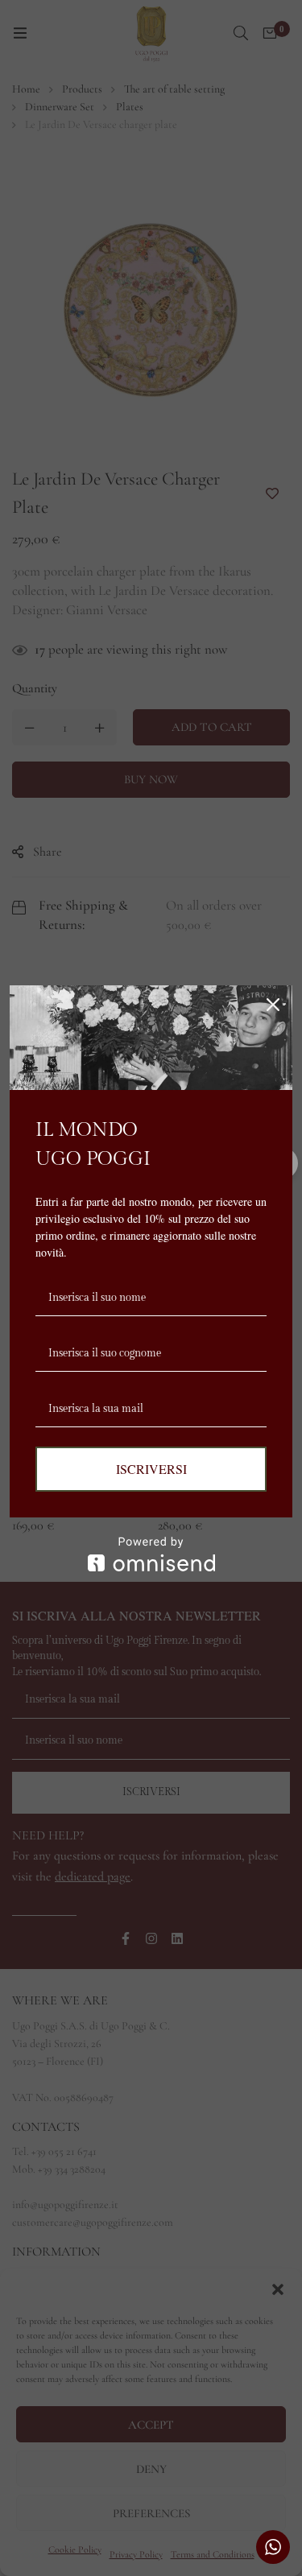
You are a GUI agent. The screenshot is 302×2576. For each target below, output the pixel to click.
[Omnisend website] (151, 1554)
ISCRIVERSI (151, 1469)
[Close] (273, 1005)
